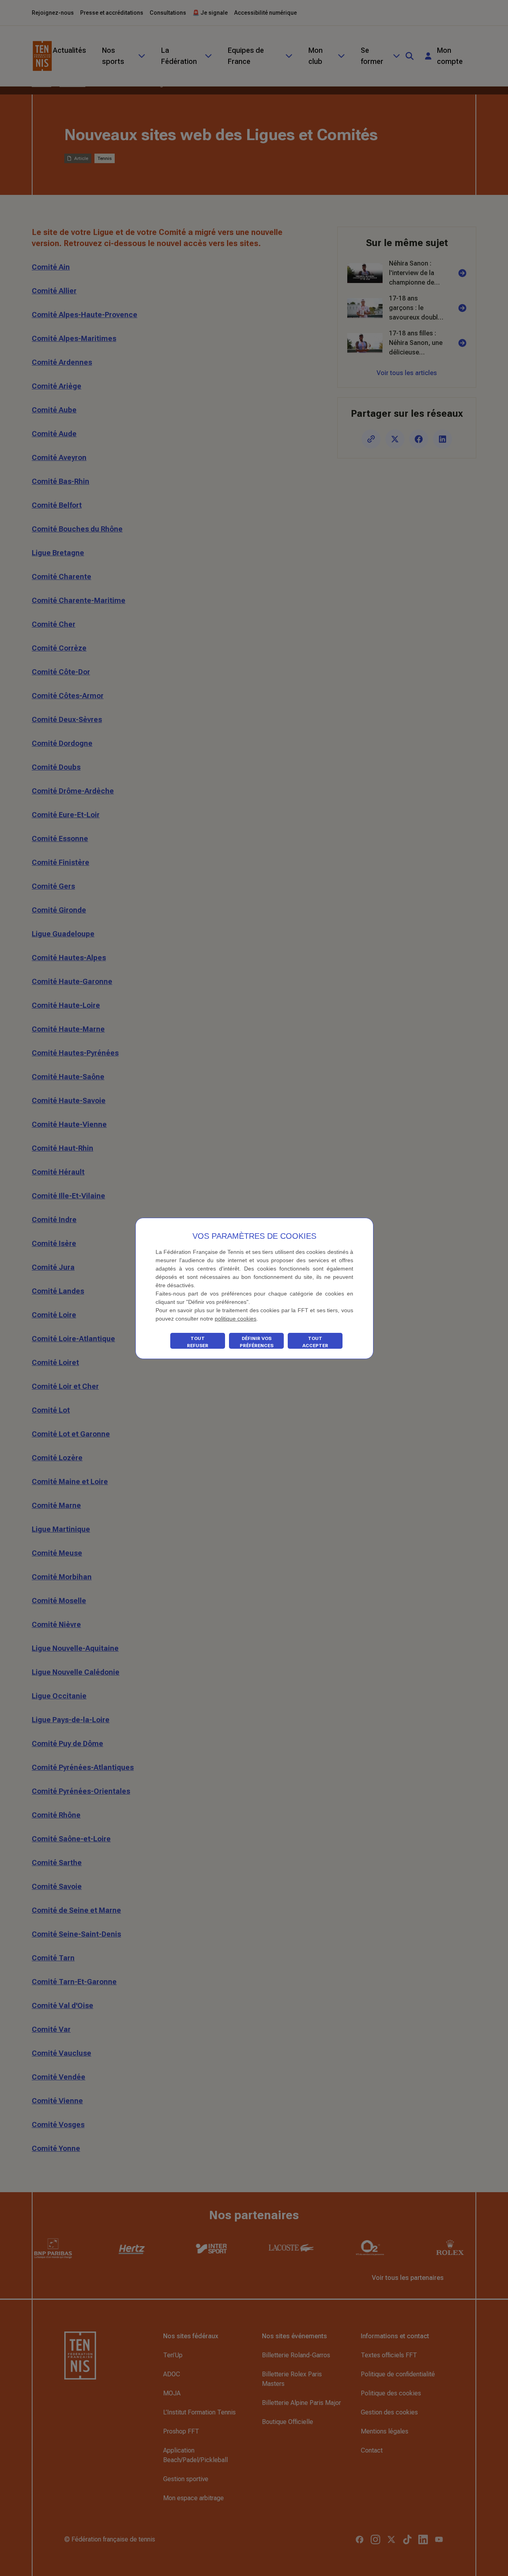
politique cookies (236, 1319)
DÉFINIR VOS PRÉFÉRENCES (257, 1342)
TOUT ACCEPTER (315, 1342)
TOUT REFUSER (198, 1342)
